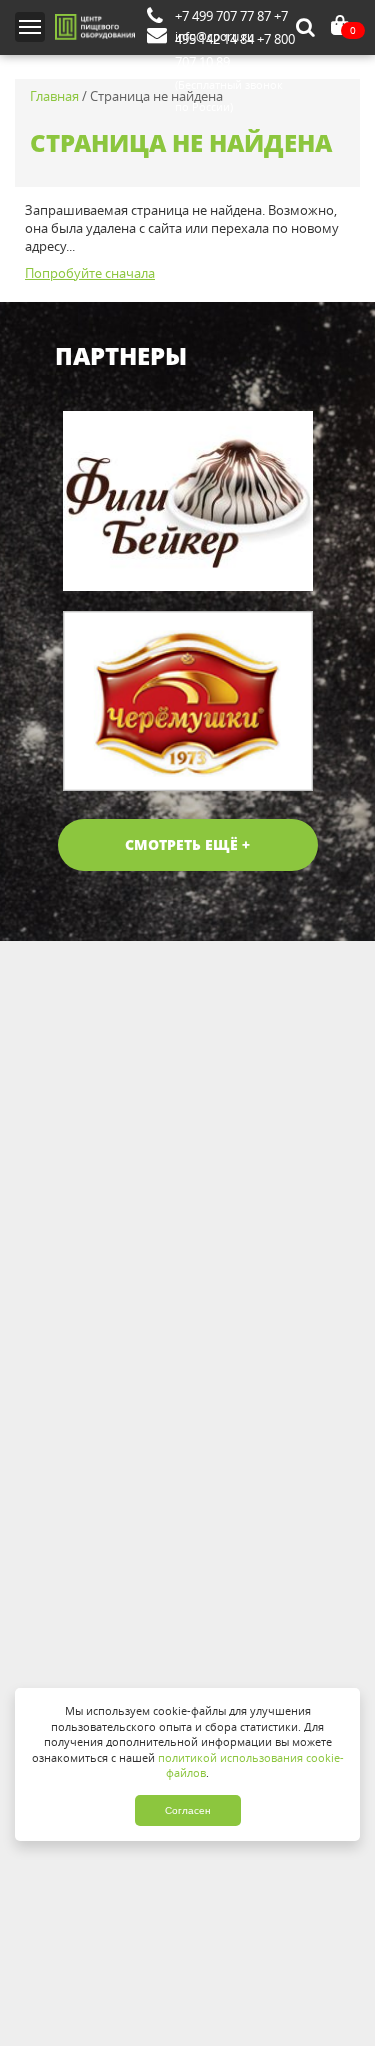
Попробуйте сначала (90, 273)
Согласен (188, 1810)
